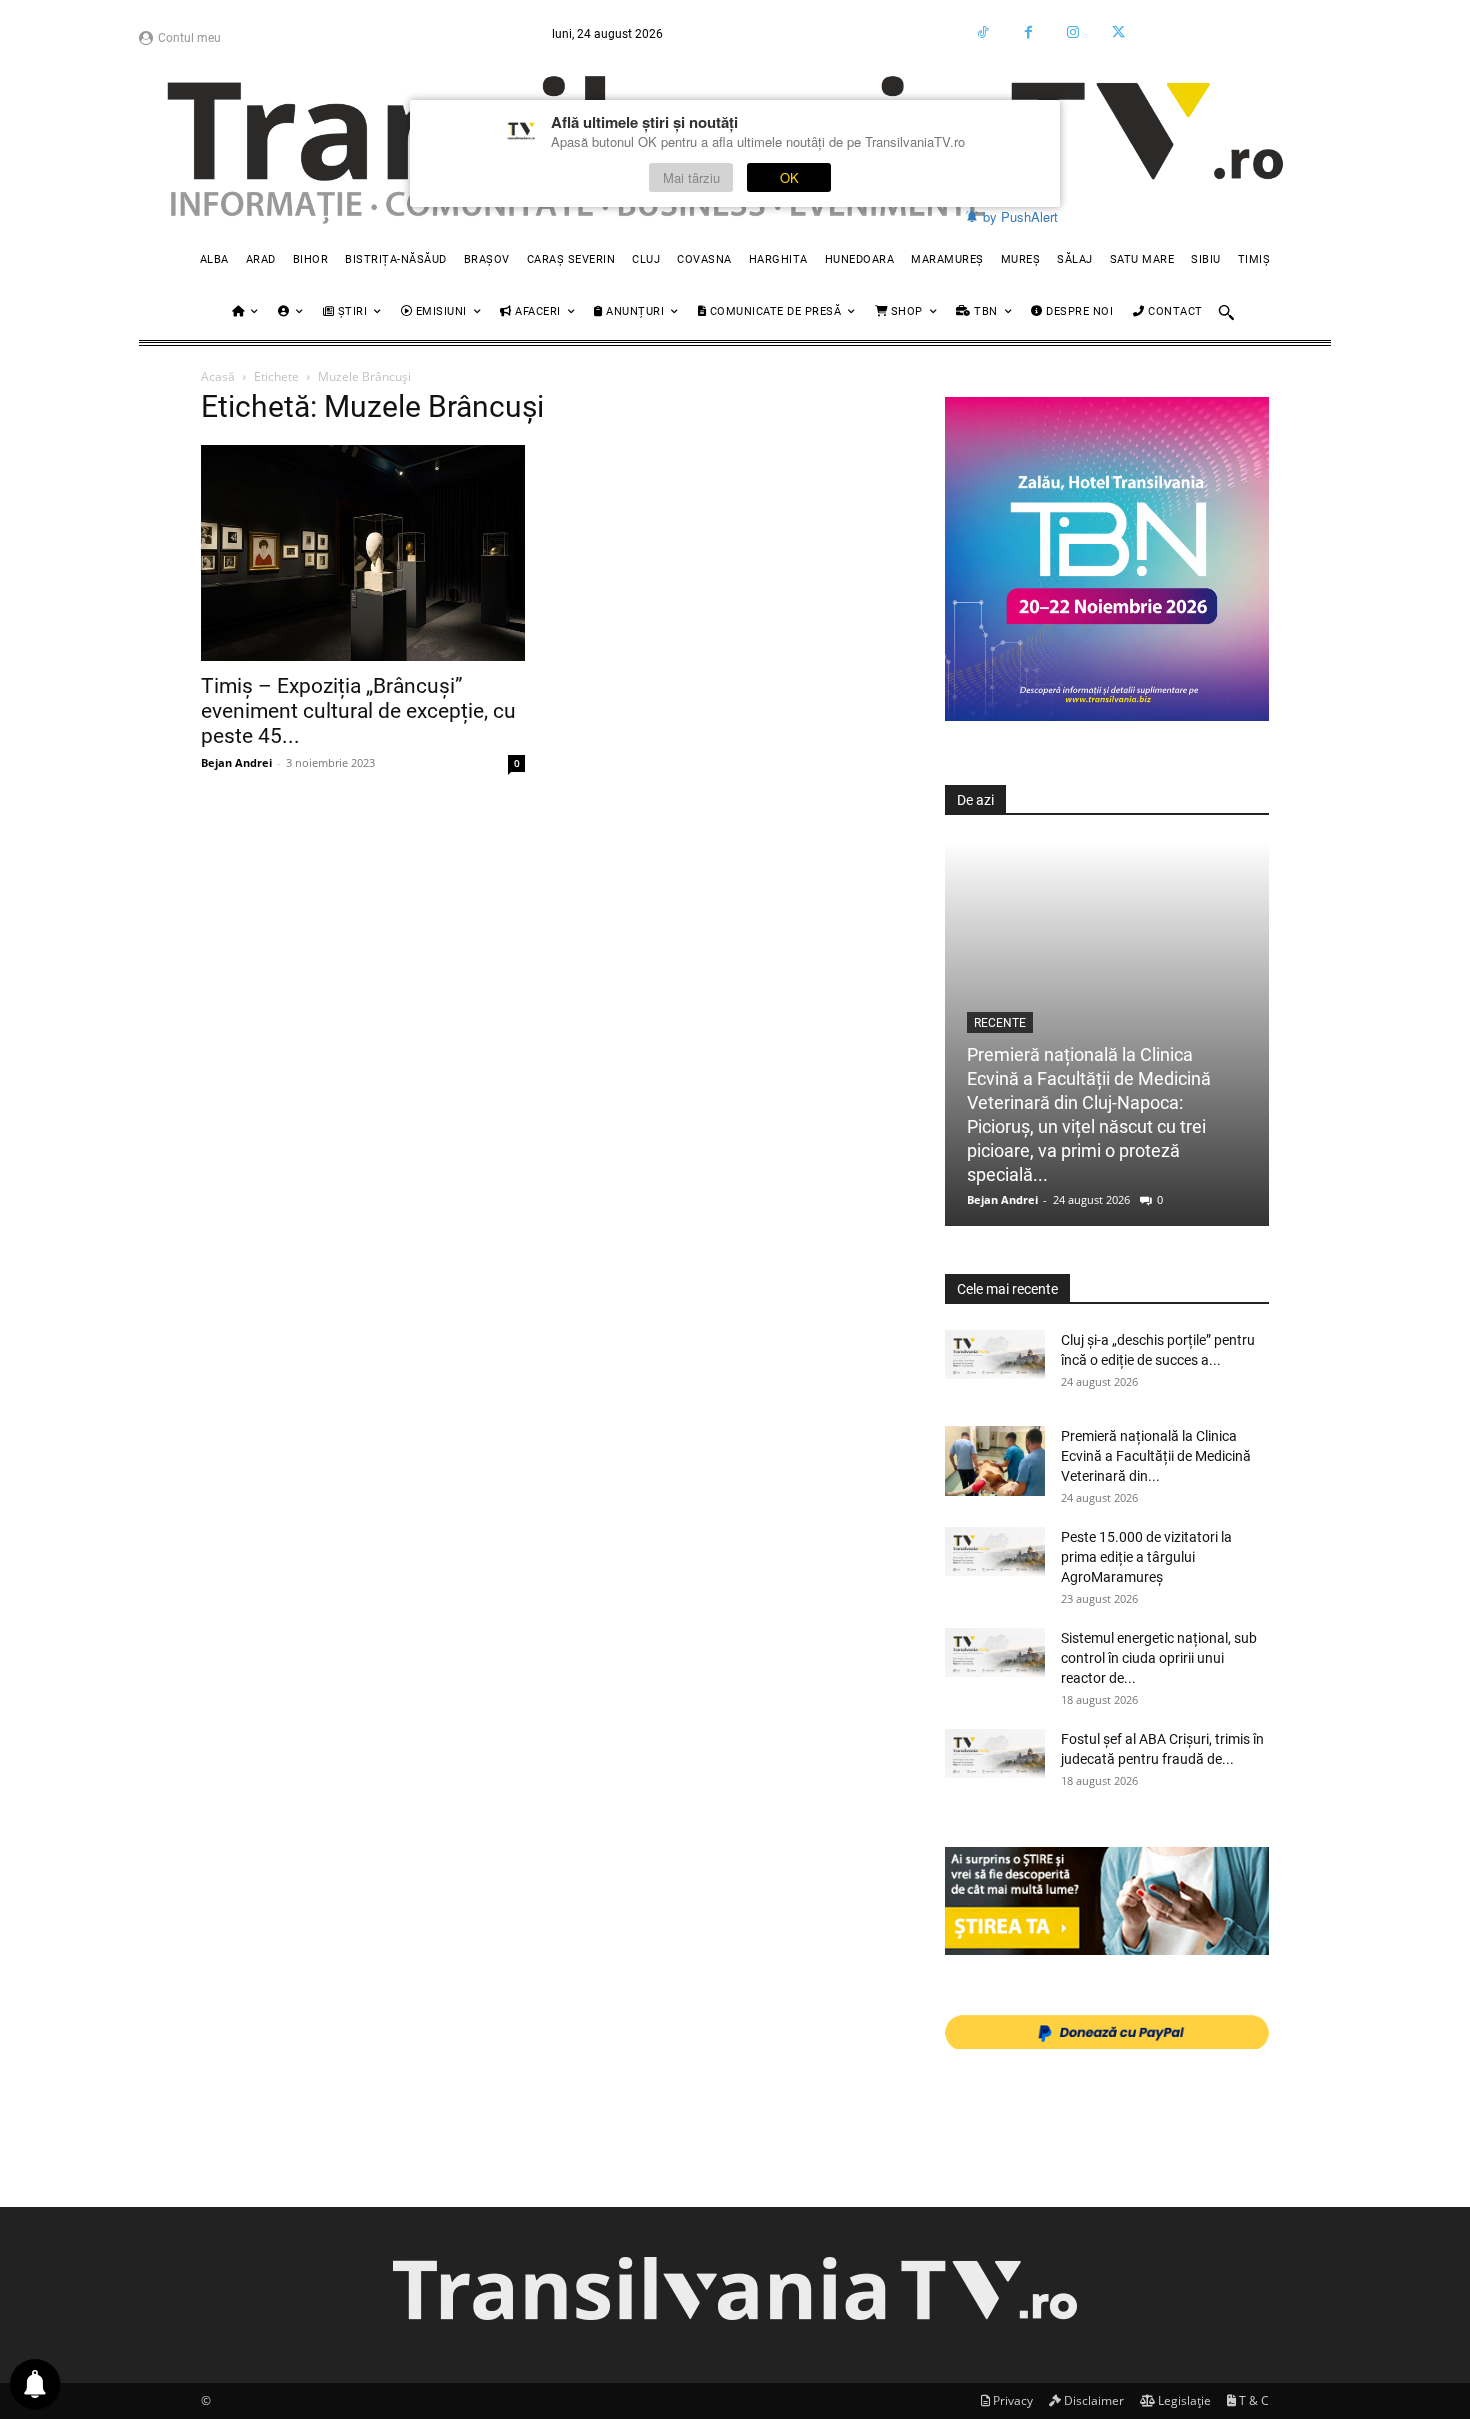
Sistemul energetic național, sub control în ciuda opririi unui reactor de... (1159, 1658)
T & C (1252, 2400)
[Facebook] (1028, 32)
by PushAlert (1020, 216)
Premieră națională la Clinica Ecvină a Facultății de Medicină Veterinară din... (1156, 1456)
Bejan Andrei (236, 762)
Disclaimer (1092, 2400)
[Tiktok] (983, 32)
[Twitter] (1118, 32)
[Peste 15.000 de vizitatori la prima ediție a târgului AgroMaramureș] (995, 1551)
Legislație (1183, 2400)
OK (789, 177)
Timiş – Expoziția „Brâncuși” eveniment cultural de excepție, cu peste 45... (358, 711)
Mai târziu (691, 177)
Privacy (1011, 2400)
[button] (1226, 312)
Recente (1000, 1023)
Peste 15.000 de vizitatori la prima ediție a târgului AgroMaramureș (1146, 1557)
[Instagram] (1073, 32)
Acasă (218, 376)
